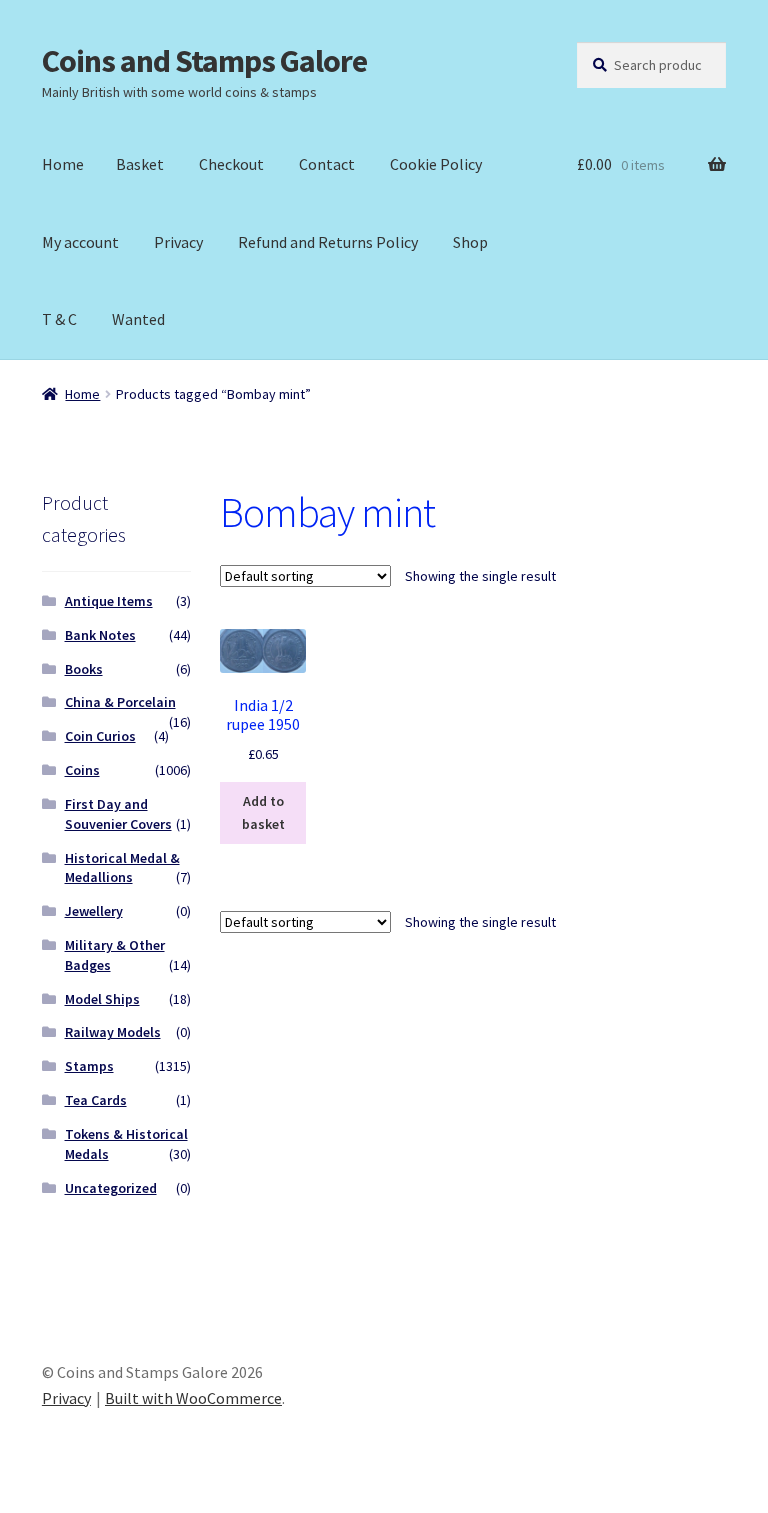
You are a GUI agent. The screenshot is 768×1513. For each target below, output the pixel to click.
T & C (59, 319)
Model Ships (102, 999)
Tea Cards (96, 1100)
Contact (327, 164)
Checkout (231, 164)
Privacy (178, 242)
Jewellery (94, 911)
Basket (140, 164)
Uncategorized (111, 1188)
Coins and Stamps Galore (204, 61)
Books (84, 669)
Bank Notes (100, 635)
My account (80, 242)
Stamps (89, 1066)
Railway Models (113, 1032)
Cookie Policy (436, 164)
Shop (470, 242)
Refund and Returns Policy (328, 242)
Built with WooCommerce (193, 1398)
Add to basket (263, 812)
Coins (82, 770)
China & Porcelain (120, 702)
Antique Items (109, 601)
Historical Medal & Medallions (122, 868)
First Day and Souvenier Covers (118, 814)
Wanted (138, 319)
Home (63, 164)
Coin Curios (100, 736)
